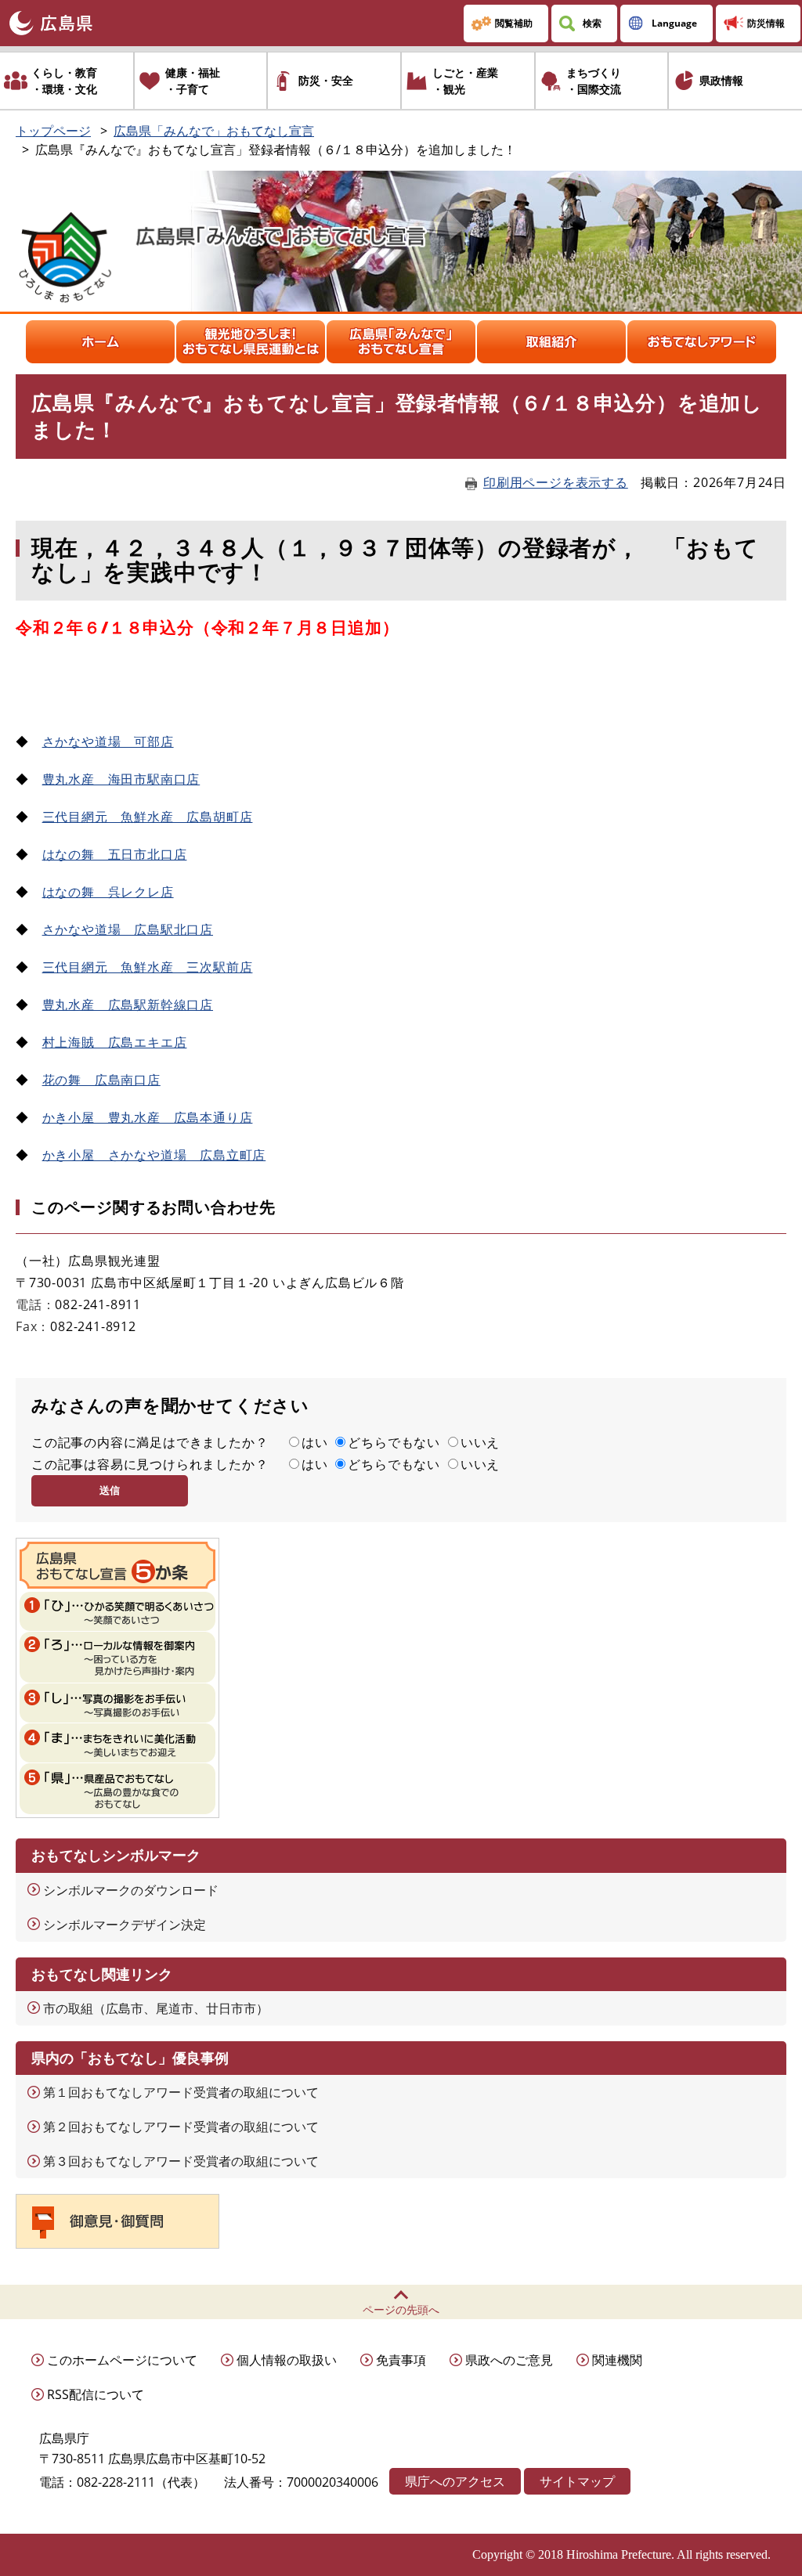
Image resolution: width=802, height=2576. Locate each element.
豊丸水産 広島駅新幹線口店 (128, 1005)
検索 (592, 23)
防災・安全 (326, 80)
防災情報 (766, 23)
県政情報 (721, 80)
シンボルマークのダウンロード (131, 1890)
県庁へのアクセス (455, 2481)
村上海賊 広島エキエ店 (115, 1042)
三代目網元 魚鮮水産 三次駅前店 (148, 967)
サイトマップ (577, 2481)
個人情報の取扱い (287, 2360)
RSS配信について (96, 2394)
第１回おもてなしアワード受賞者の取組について (181, 2092)
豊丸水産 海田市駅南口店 (121, 779)
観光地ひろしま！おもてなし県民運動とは (251, 342)
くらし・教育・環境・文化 (64, 81)
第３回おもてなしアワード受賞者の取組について (181, 2161)
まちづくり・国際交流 (594, 81)
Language (674, 23)
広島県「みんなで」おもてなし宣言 (214, 131)
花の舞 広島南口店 (101, 1080)
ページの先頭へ (401, 2309)
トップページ (53, 131)
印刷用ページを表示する (556, 482)
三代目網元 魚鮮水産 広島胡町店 (148, 817)
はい (315, 1442)
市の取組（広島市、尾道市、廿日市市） (156, 2008)
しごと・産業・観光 (465, 81)
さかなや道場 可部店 (108, 741)
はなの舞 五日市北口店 (115, 854)
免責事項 (401, 2360)
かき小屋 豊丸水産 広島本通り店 (148, 1117)
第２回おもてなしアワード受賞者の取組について (181, 2127)
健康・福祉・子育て (193, 81)
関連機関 (617, 2360)
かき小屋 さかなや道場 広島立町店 (154, 1155)
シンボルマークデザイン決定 (125, 1925)
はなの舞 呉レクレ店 (108, 892)
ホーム (100, 342)
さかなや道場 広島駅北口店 (128, 929)
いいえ (480, 1442)
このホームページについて (122, 2360)
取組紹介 (551, 342)
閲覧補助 (514, 23)
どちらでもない (394, 1442)
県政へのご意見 (509, 2360)
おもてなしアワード (702, 342)
